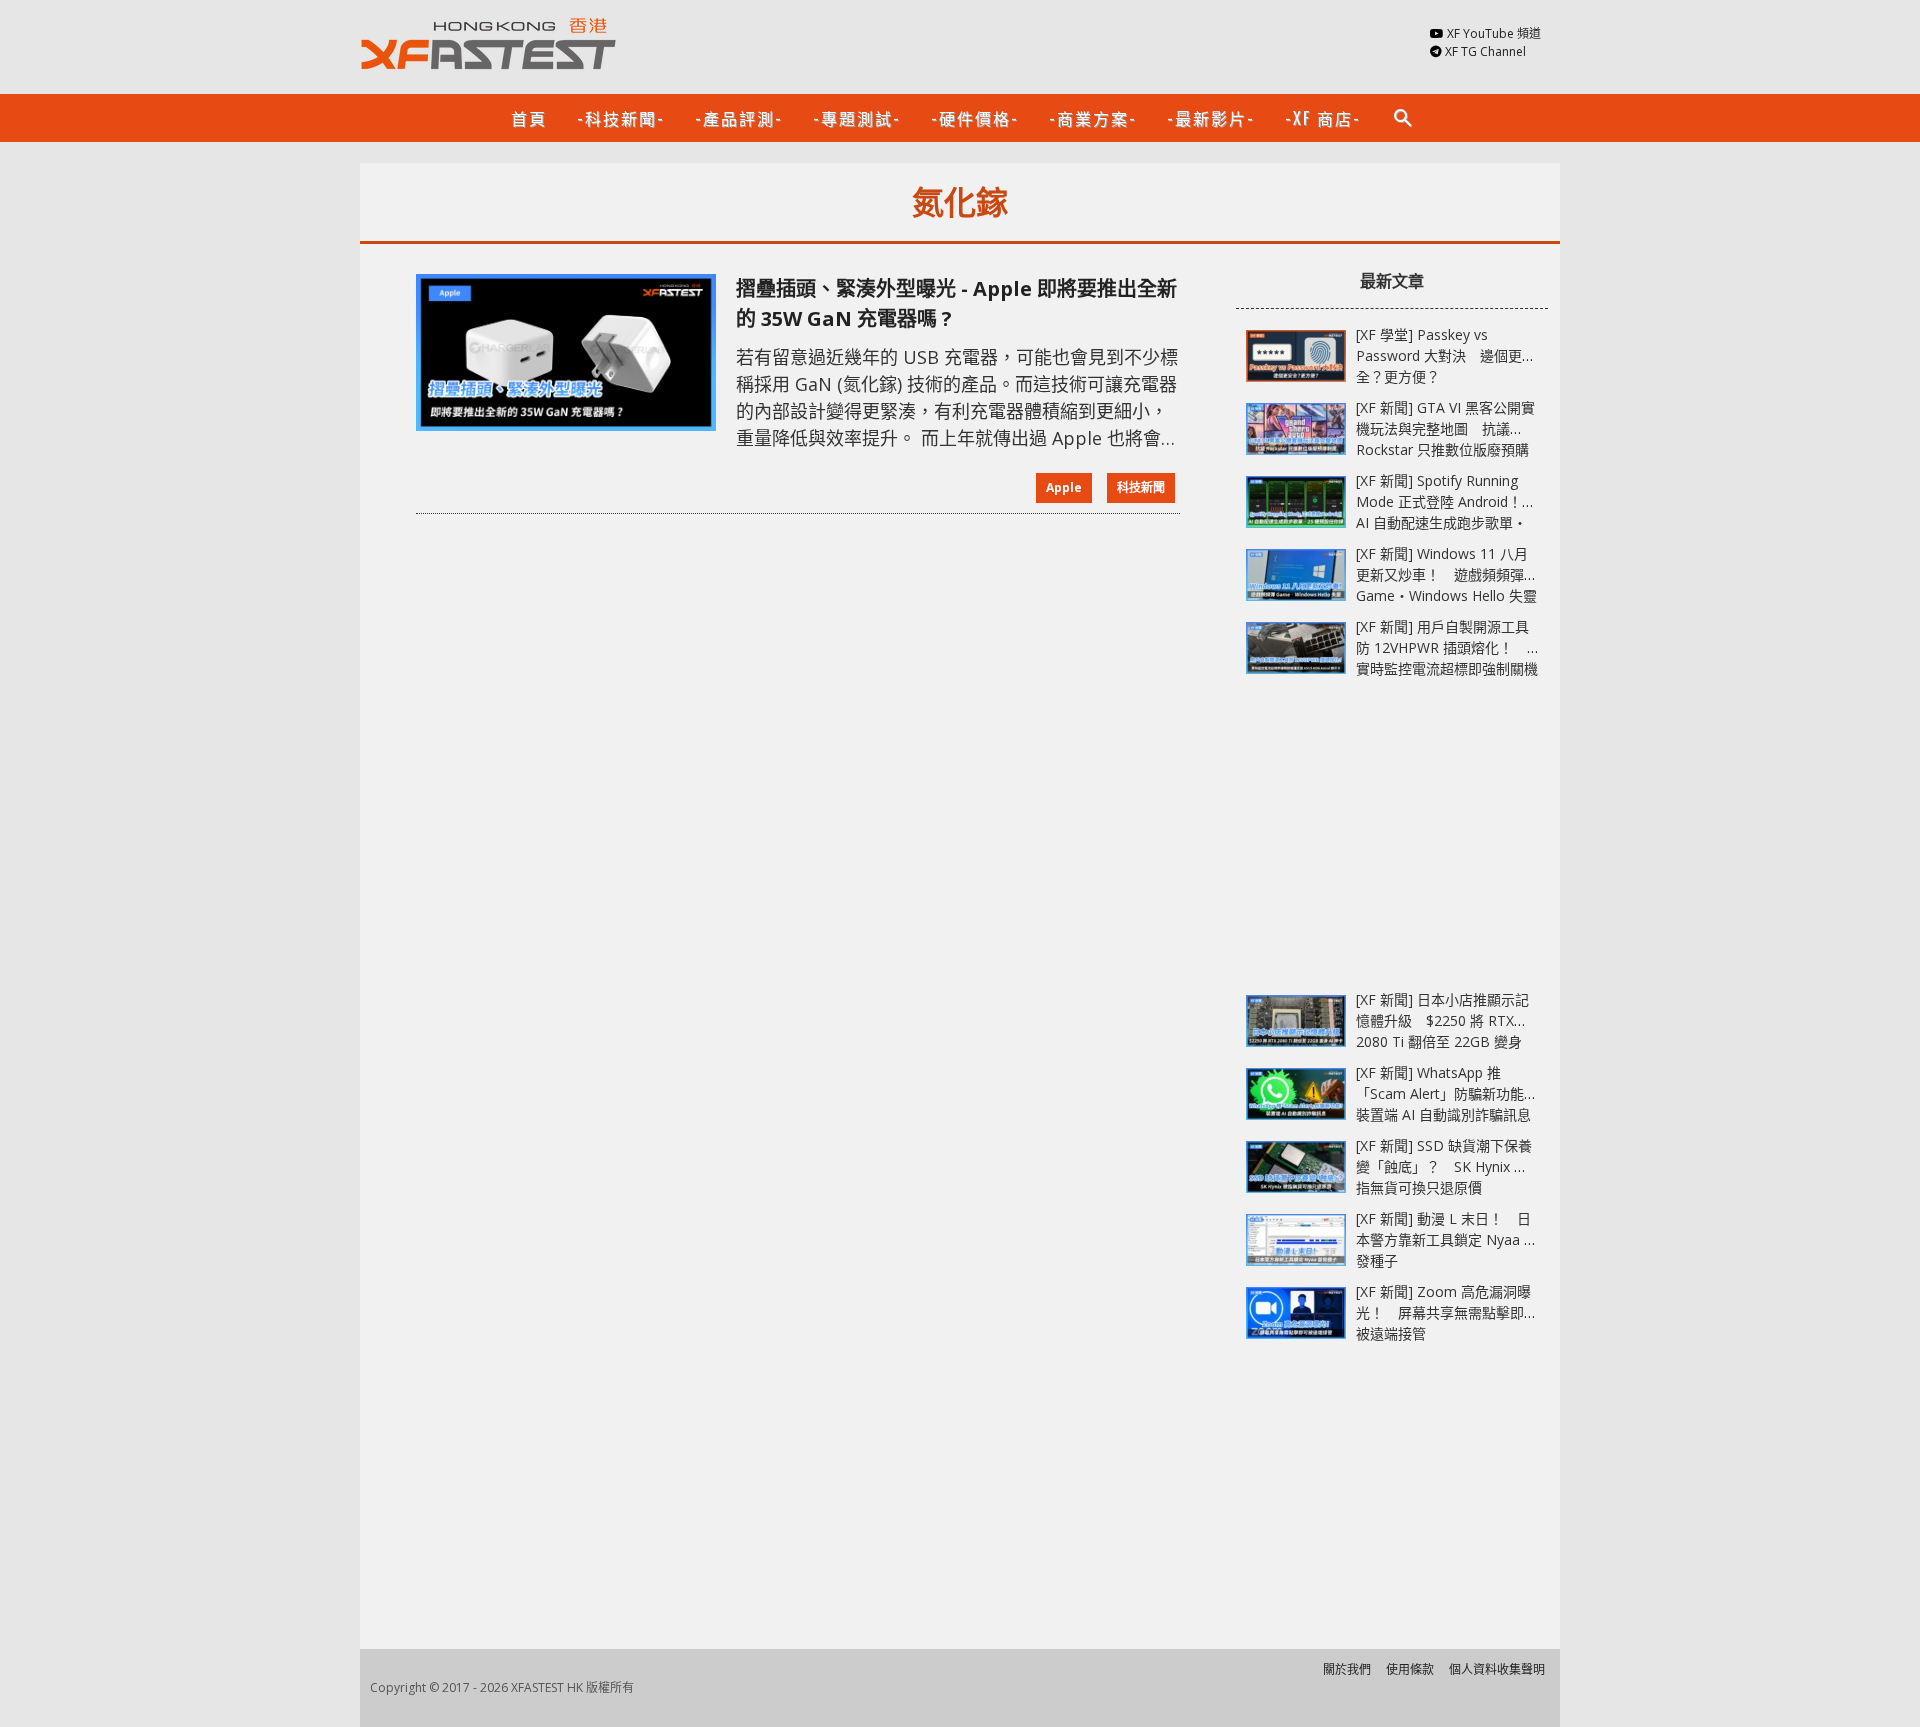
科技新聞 (1141, 487)
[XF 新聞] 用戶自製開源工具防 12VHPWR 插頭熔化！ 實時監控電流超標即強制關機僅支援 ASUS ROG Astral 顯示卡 (1447, 668)
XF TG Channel (1485, 51)
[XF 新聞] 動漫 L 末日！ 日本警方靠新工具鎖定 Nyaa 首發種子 (1447, 1239)
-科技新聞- (621, 118)
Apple (1064, 487)
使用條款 (1410, 1669)
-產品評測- (739, 118)
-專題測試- (857, 118)
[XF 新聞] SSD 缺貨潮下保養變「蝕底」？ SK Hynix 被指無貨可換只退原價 (1444, 1166)
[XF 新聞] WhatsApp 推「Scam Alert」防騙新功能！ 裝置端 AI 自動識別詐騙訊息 (1454, 1093)
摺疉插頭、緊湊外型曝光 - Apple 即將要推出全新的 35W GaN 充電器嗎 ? (956, 303)
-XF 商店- (1323, 118)
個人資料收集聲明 (1497, 1669)
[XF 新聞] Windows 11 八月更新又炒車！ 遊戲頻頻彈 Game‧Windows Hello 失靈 (1446, 574)
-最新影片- (1211, 118)
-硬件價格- (975, 118)
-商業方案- (1093, 118)
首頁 (529, 118)
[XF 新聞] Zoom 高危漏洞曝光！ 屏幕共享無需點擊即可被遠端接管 (1447, 1312)
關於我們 (1347, 1669)
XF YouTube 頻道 (1494, 33)
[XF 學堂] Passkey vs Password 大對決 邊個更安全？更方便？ (1446, 355)
